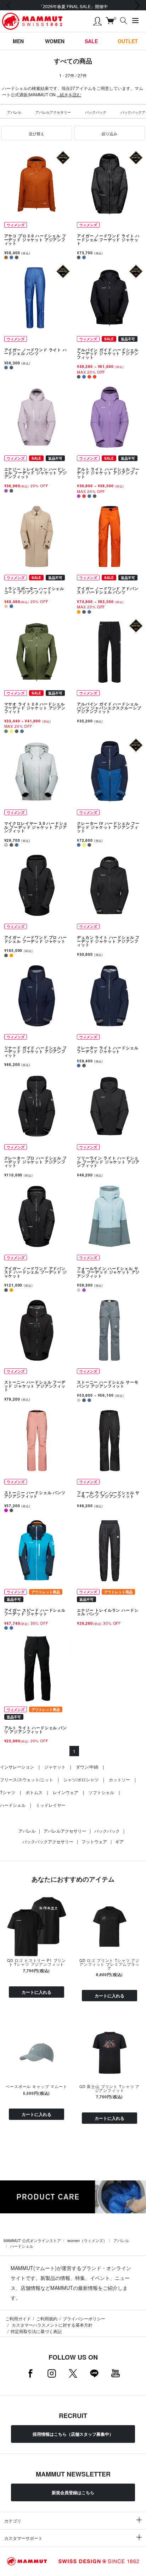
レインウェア (66, 1792)
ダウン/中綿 (87, 1767)
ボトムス (34, 1792)
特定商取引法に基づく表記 (36, 2331)
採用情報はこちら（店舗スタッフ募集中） (73, 2434)
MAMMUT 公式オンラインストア (32, 2240)
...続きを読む (69, 94)
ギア (119, 1841)
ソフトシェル (101, 1792)
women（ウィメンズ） (87, 2240)
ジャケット (55, 1767)
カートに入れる (36, 1992)
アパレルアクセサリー (53, 112)
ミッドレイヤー (51, 1805)
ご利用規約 (47, 2318)
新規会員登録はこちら (73, 2492)
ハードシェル (13, 1805)
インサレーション (17, 1767)
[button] (36, 133)
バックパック (96, 112)
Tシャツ (8, 1792)
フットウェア (94, 1841)
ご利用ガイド (18, 2318)
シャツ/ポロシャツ (81, 1779)
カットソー (119, 1779)
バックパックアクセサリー (48, 1841)
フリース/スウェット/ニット (27, 1779)
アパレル (14, 112)
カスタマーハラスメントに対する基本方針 (52, 2325)
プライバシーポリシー (84, 2318)
